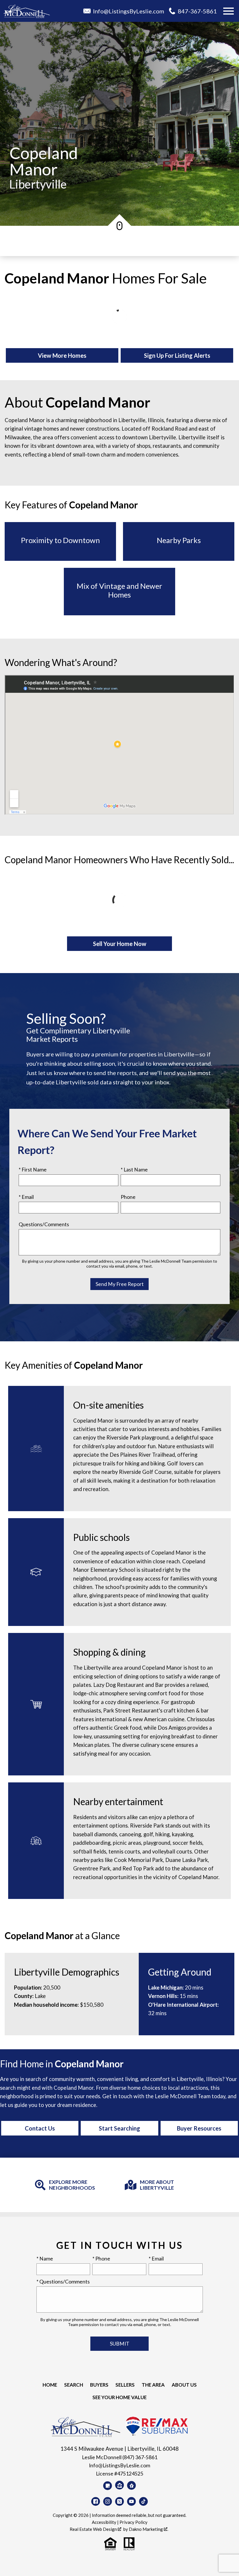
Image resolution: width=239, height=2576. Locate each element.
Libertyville (38, 184)
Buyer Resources (199, 2128)
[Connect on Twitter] (119, 2501)
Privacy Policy (133, 2522)
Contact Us (40, 2128)
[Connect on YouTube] (131, 2501)
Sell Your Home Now (120, 944)
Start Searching (119, 2128)
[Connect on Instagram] (108, 2501)
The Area (153, 2385)
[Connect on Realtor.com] (131, 2485)
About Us (184, 2385)
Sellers (125, 2385)
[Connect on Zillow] (119, 2485)
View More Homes (62, 355)
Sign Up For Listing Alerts (177, 355)
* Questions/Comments (63, 2282)
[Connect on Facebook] (96, 2501)
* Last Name (134, 1170)
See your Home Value (119, 2397)
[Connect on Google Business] (108, 2486)
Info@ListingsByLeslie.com (119, 2465)
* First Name (33, 1170)
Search (74, 2385)
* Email (26, 1197)
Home (50, 2385)
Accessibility (104, 2522)
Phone (128, 1197)
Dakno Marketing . (149, 2529)
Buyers (99, 2385)
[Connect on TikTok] (143, 2501)
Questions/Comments (44, 1224)
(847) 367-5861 (140, 2457)
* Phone (101, 2259)
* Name (45, 2259)
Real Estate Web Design (94, 2529)
